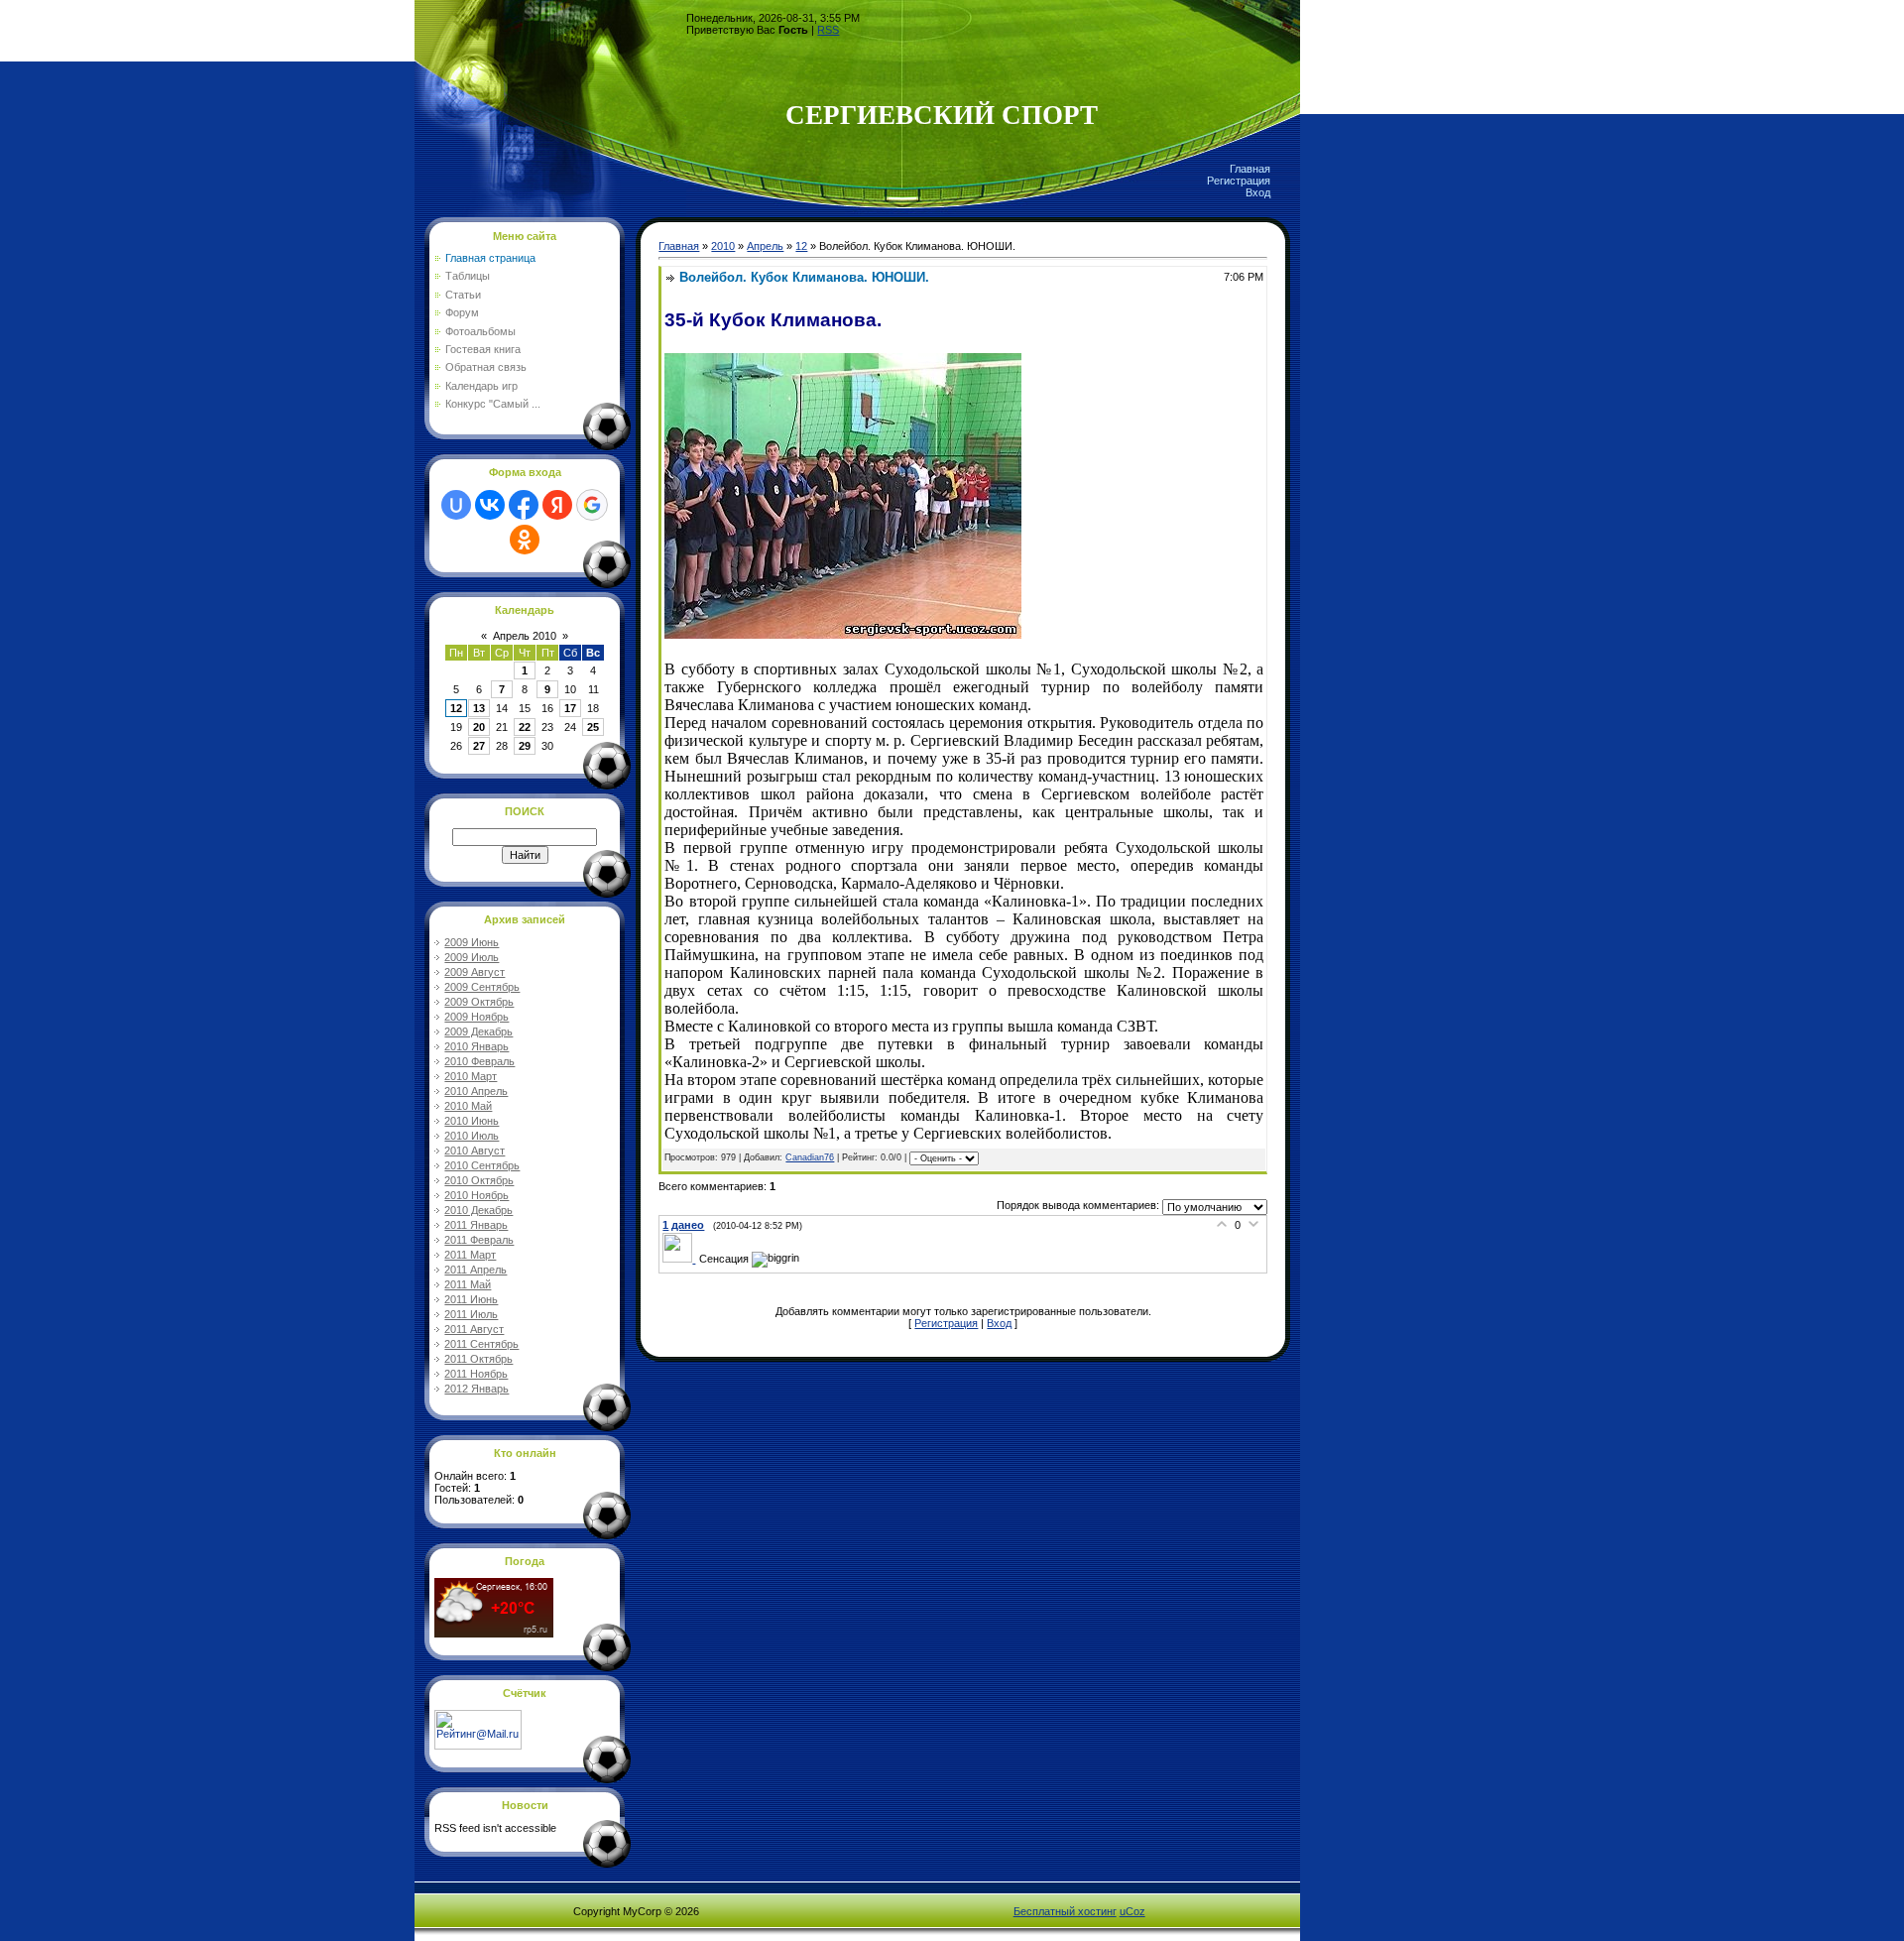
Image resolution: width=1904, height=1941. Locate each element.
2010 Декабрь (478, 1210)
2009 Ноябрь (476, 1017)
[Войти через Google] (592, 505)
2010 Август (475, 1151)
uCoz (1132, 1911)
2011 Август (474, 1329)
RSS (828, 30)
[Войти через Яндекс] (557, 505)
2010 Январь (476, 1046)
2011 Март (470, 1255)
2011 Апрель (476, 1270)
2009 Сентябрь (482, 987)
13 (479, 708)
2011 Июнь (471, 1299)
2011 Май (468, 1284)
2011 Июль (471, 1314)
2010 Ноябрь (476, 1195)
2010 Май (468, 1106)
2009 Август (475, 972)
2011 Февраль (479, 1240)
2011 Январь (476, 1225)
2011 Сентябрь (481, 1344)
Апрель (765, 246)
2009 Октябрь (479, 1002)
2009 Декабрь (478, 1031)
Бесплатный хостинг (1065, 1911)
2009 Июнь (472, 942)
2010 (723, 246)
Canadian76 (810, 1157)
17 (570, 708)
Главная (1250, 169)
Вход (1258, 192)
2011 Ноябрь (476, 1374)
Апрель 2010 (525, 636)
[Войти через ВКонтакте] (490, 505)
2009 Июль (472, 957)
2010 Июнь (472, 1121)
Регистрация (1239, 181)
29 (525, 746)
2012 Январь (476, 1389)
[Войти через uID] (456, 505)
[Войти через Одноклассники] (525, 540)
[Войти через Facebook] (524, 505)
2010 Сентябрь (482, 1165)
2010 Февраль (479, 1061)
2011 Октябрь (478, 1359)
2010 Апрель (476, 1091)
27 (479, 746)
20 (479, 727)
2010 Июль (472, 1136)
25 (593, 727)
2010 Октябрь (479, 1180)
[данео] (681, 1259)
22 (525, 727)
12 (456, 708)
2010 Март (471, 1076)
